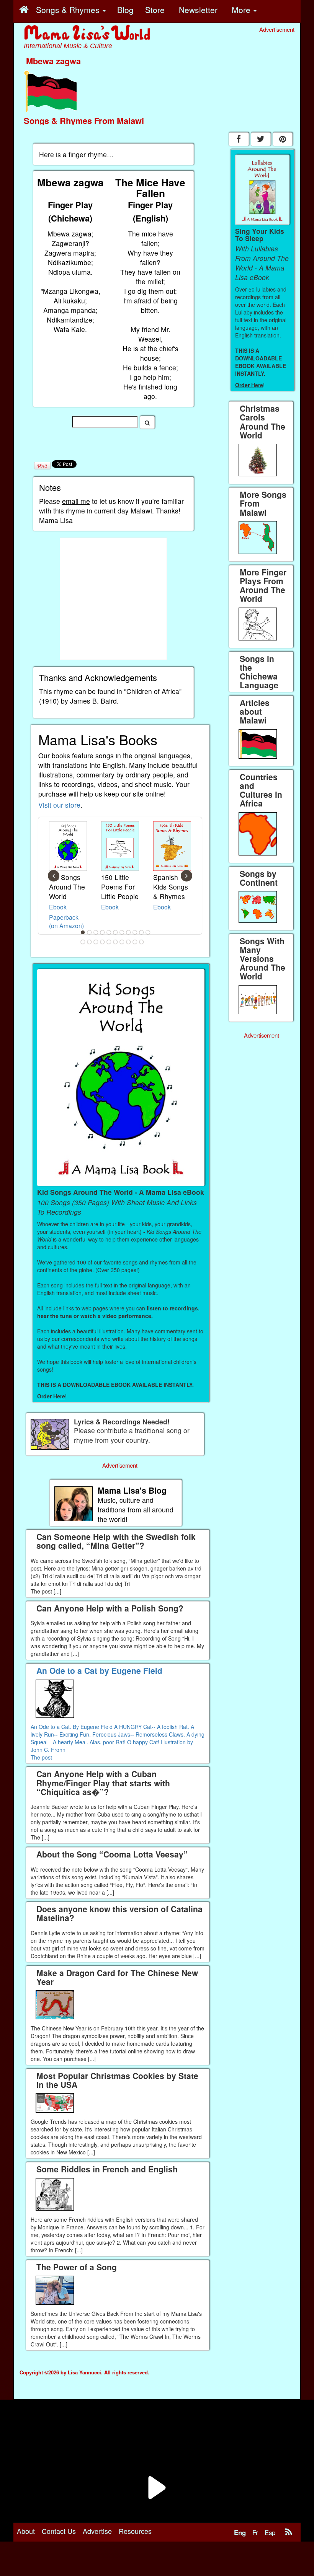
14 (96, 942)
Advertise (97, 2531)
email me (76, 501)
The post (41, 1757)
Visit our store (59, 805)
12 (83, 942)
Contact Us (59, 2531)
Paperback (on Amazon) (66, 921)
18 (122, 942)
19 (129, 942)
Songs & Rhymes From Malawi (84, 121)
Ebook (58, 907)
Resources (135, 2531)
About (26, 2531)
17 (116, 942)
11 (148, 932)
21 (142, 942)
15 (103, 942)
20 (135, 942)
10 (142, 932)
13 (90, 942)
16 (109, 942)
